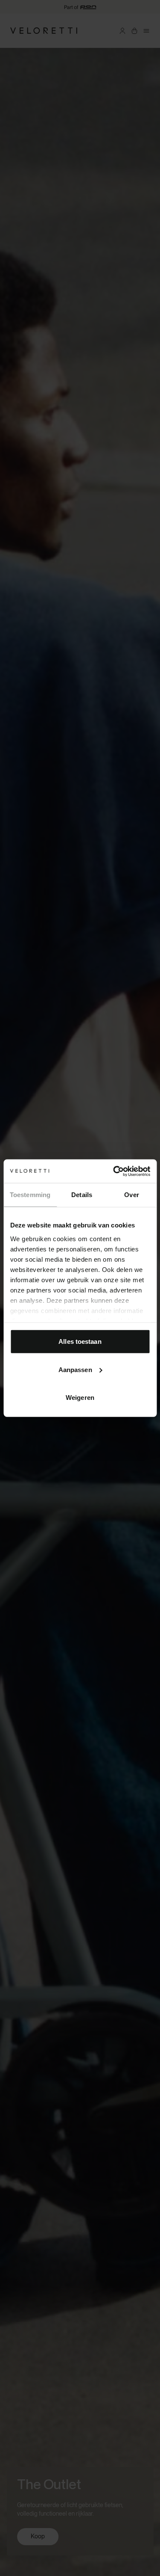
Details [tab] (82, 1195)
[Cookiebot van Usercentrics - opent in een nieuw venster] (114, 1171)
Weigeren (80, 1398)
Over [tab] (131, 1195)
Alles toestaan (80, 1341)
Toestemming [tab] (30, 1195)
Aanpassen (75, 1369)
